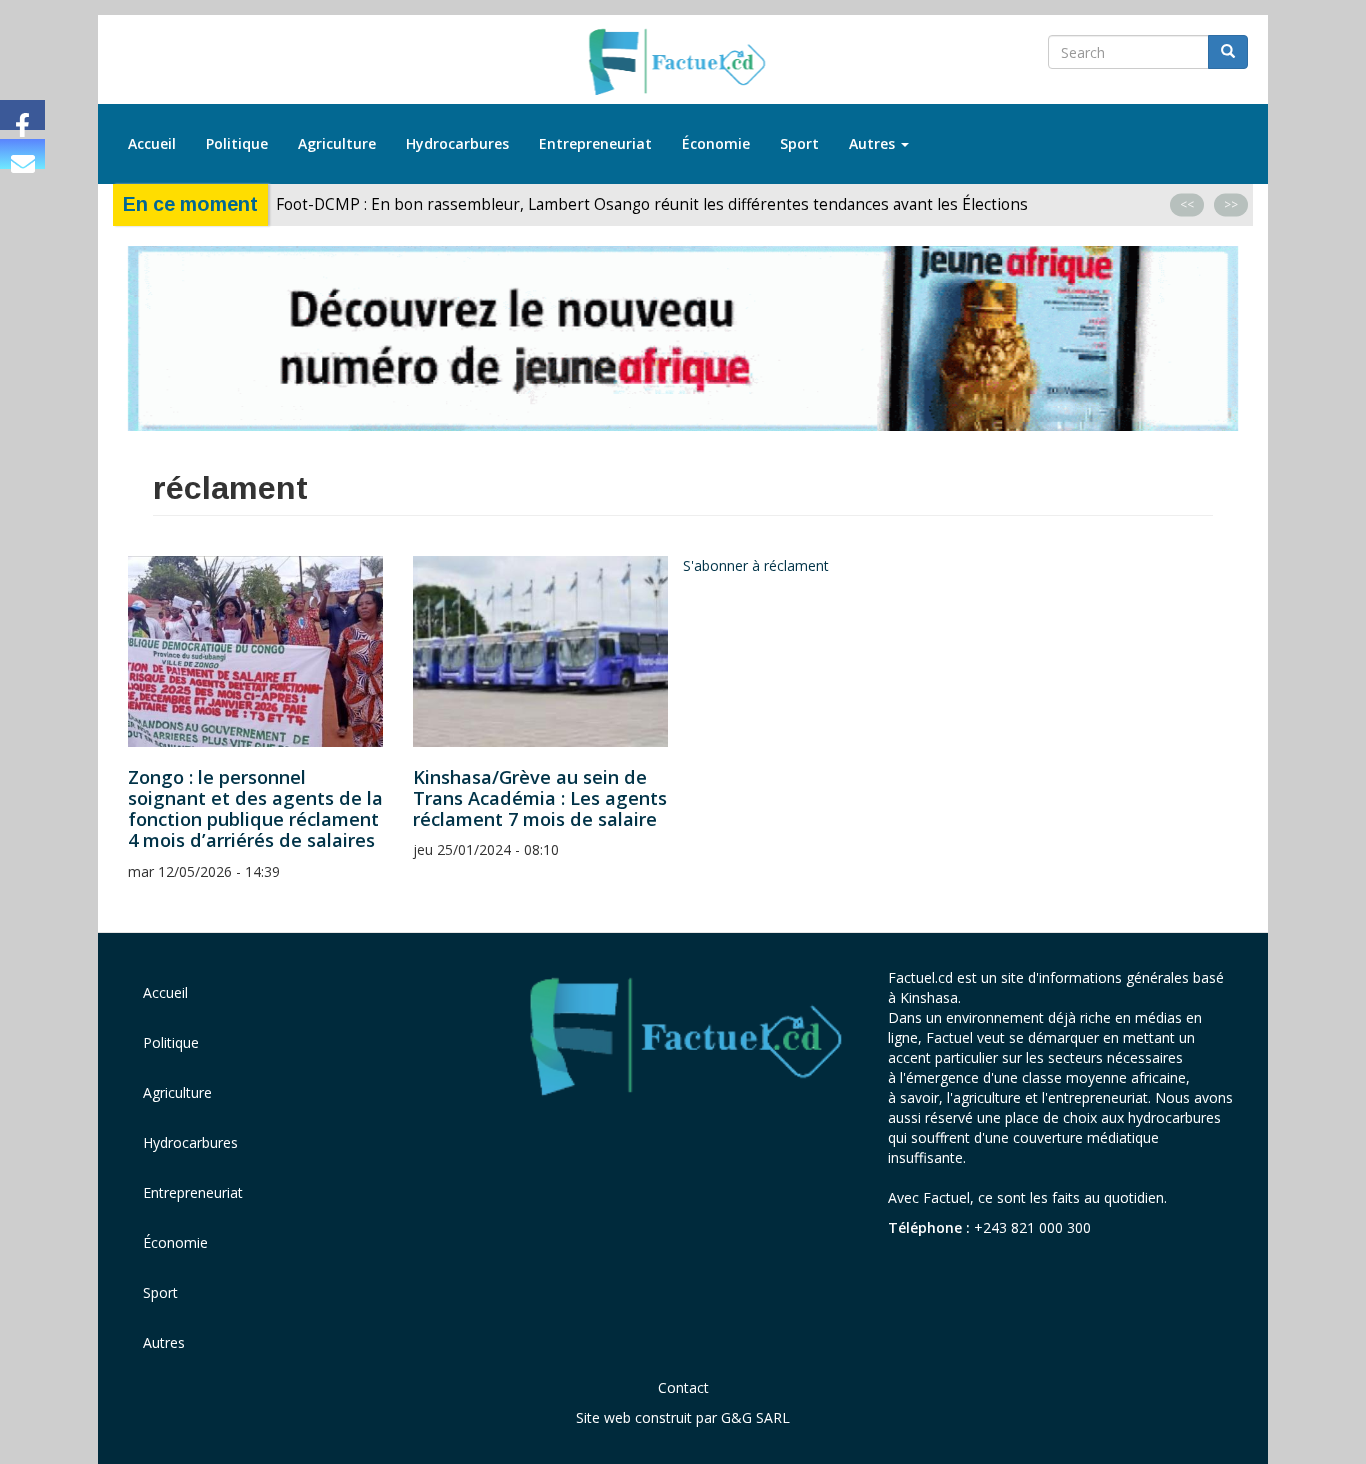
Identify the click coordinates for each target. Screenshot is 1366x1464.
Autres (874, 143)
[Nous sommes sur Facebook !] (22, 115)
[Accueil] (683, 63)
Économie (716, 143)
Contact (683, 1387)
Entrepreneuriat (595, 143)
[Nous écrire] (22, 154)
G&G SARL (755, 1417)
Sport (799, 143)
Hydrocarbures (457, 143)
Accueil (152, 143)
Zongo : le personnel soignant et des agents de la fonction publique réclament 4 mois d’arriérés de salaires (255, 808)
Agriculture (337, 143)
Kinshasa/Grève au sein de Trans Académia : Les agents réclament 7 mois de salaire (540, 798)
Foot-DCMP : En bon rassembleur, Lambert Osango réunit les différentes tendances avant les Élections (654, 204)
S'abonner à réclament (756, 565)
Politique (237, 143)
